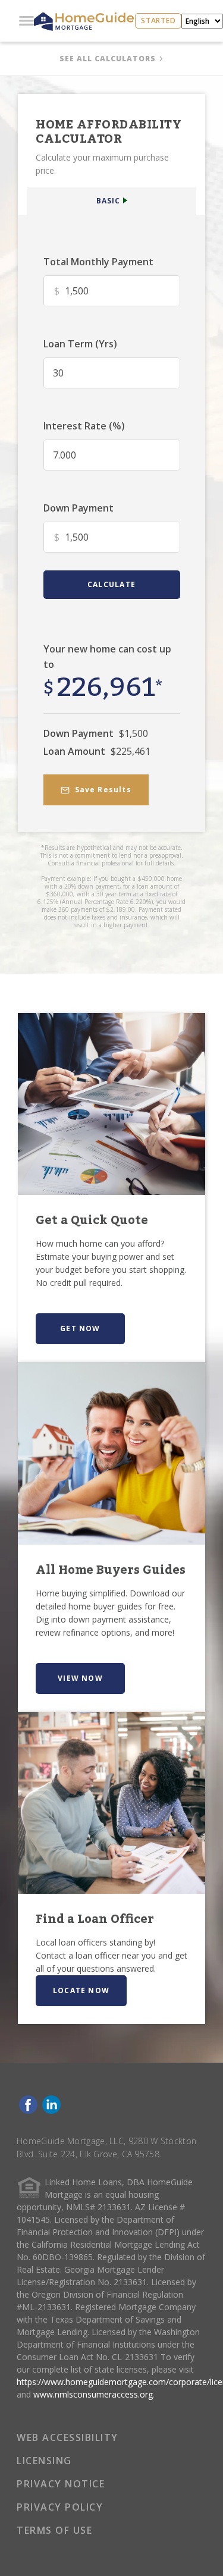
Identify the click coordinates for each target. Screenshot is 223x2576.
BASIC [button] (108, 201)
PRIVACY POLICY (60, 2507)
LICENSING (44, 2461)
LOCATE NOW (81, 1990)
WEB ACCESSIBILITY (67, 2437)
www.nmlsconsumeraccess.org (93, 2394)
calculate (111, 584)
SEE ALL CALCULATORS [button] (108, 59)
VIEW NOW (80, 1678)
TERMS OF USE (54, 2530)
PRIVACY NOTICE (61, 2484)
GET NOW (80, 1328)
